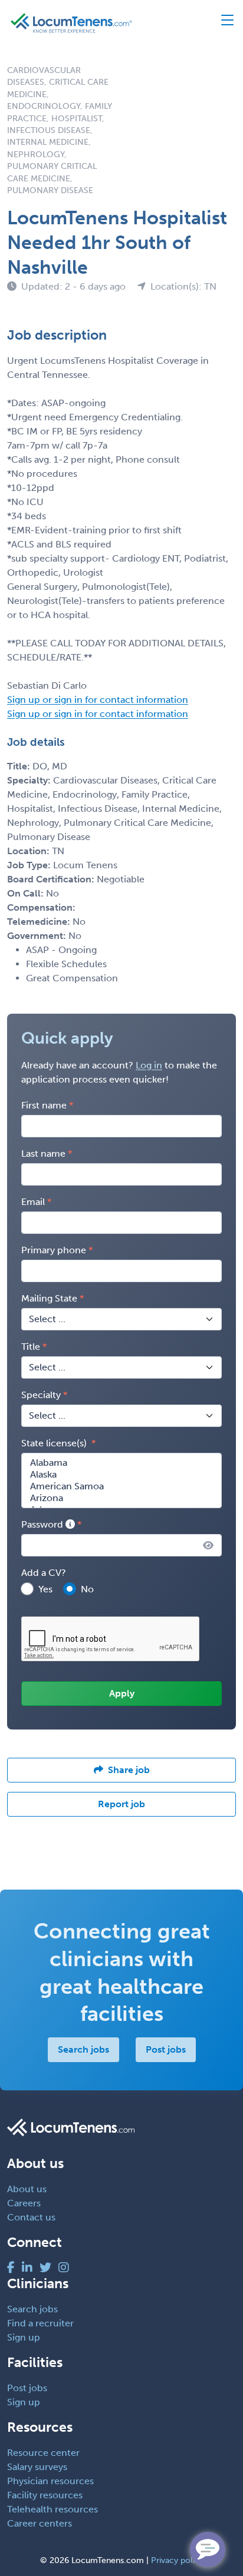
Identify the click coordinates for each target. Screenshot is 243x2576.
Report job (121, 1804)
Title (31, 1347)
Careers (24, 2203)
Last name (43, 1153)
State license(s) (55, 1443)
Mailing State (49, 1298)
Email (33, 1202)
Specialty (41, 1395)
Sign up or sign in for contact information (98, 700)
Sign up (24, 2337)
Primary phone (54, 1250)
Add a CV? (44, 1573)
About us (27, 2189)
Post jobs (166, 2049)
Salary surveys (37, 2467)
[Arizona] (121, 1498)
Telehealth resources (52, 2509)
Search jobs (83, 2049)
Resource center (43, 2453)
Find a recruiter (40, 2323)
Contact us (31, 2217)
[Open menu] (222, 23)
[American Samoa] (121, 1486)
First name (44, 1105)
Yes (45, 1589)
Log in (149, 1065)
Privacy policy (177, 2560)
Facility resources (45, 2495)
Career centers (40, 2523)
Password (43, 1524)
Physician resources (50, 2481)
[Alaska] (121, 1475)
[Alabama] (121, 1463)
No (87, 1589)
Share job (129, 1770)
